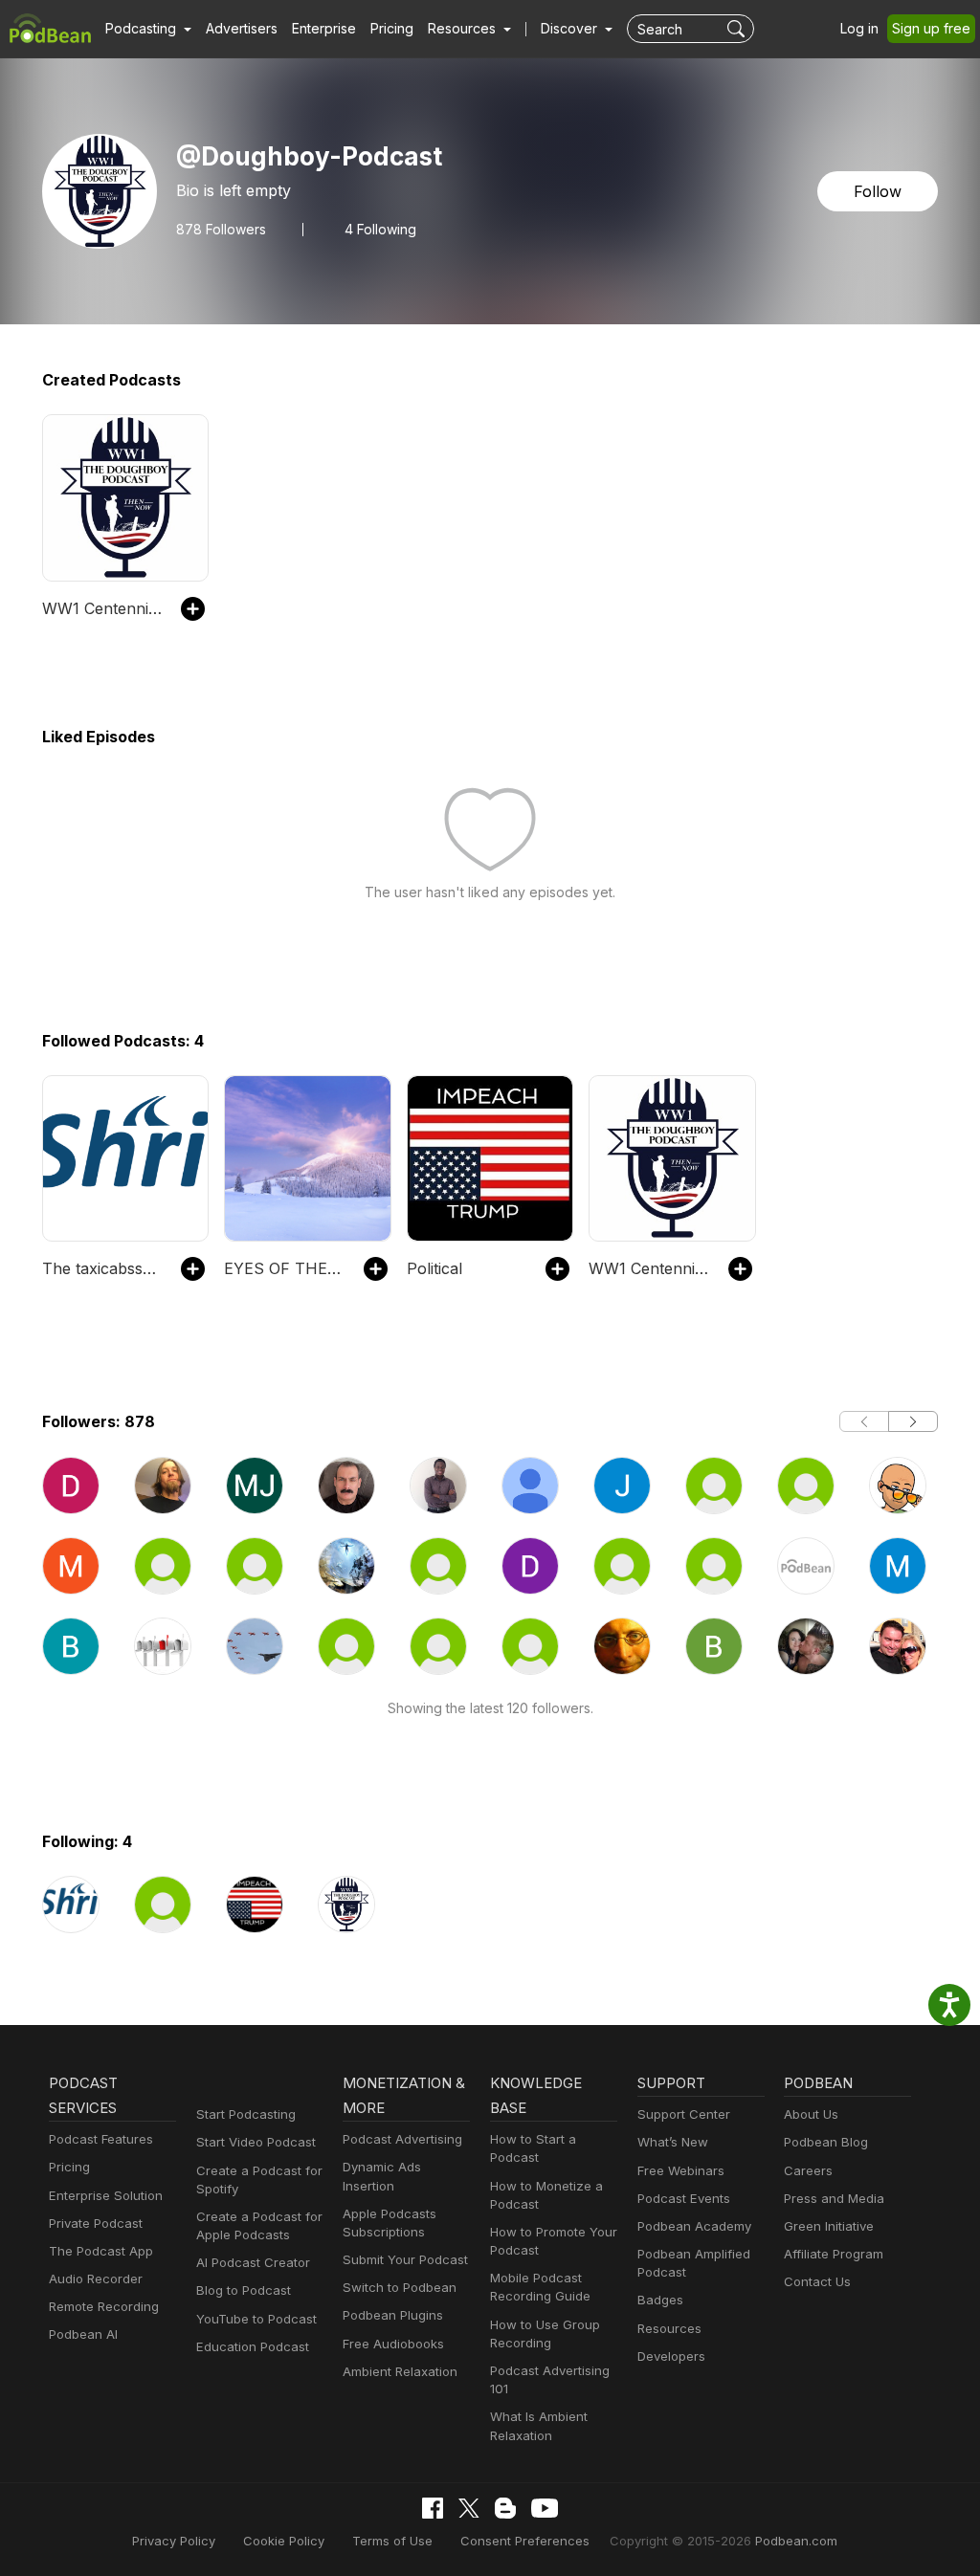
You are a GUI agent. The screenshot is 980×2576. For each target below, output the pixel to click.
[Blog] (505, 2508)
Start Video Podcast (256, 2142)
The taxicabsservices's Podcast (102, 1268)
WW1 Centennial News (102, 608)
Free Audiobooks (393, 2344)
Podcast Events (684, 2198)
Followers (221, 230)
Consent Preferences (525, 2541)
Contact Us (817, 2281)
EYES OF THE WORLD (284, 1268)
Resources (669, 2328)
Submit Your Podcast (405, 2259)
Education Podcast (253, 2346)
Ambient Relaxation (400, 2371)
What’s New (673, 2142)
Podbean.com (796, 2541)
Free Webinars (681, 2170)
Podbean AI (83, 2334)
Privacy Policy (174, 2541)
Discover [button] (571, 28)
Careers (808, 2170)
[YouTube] (545, 2508)
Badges (660, 2300)
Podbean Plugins (393, 2315)
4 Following (380, 230)
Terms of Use (392, 2541)
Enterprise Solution (106, 2195)
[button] (148, 29)
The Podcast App (101, 2251)
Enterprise (324, 28)
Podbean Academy (694, 2226)
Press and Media (834, 2198)
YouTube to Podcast (256, 2319)
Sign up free (931, 28)
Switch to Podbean (400, 2287)
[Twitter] (469, 2509)
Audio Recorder (96, 2279)
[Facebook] (433, 2508)
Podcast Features (101, 2139)
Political (434, 1268)
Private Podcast (96, 2223)
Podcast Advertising (402, 2139)
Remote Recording (104, 2306)
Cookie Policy (284, 2541)
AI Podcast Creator (253, 2262)
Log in (859, 28)
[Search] (738, 29)
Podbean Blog (826, 2142)
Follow (878, 191)
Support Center (684, 2114)
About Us (811, 2114)
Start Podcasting (246, 2114)
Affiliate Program (834, 2254)
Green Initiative (829, 2226)
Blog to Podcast (244, 2290)
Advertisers (242, 28)
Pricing (392, 28)
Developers (671, 2356)
